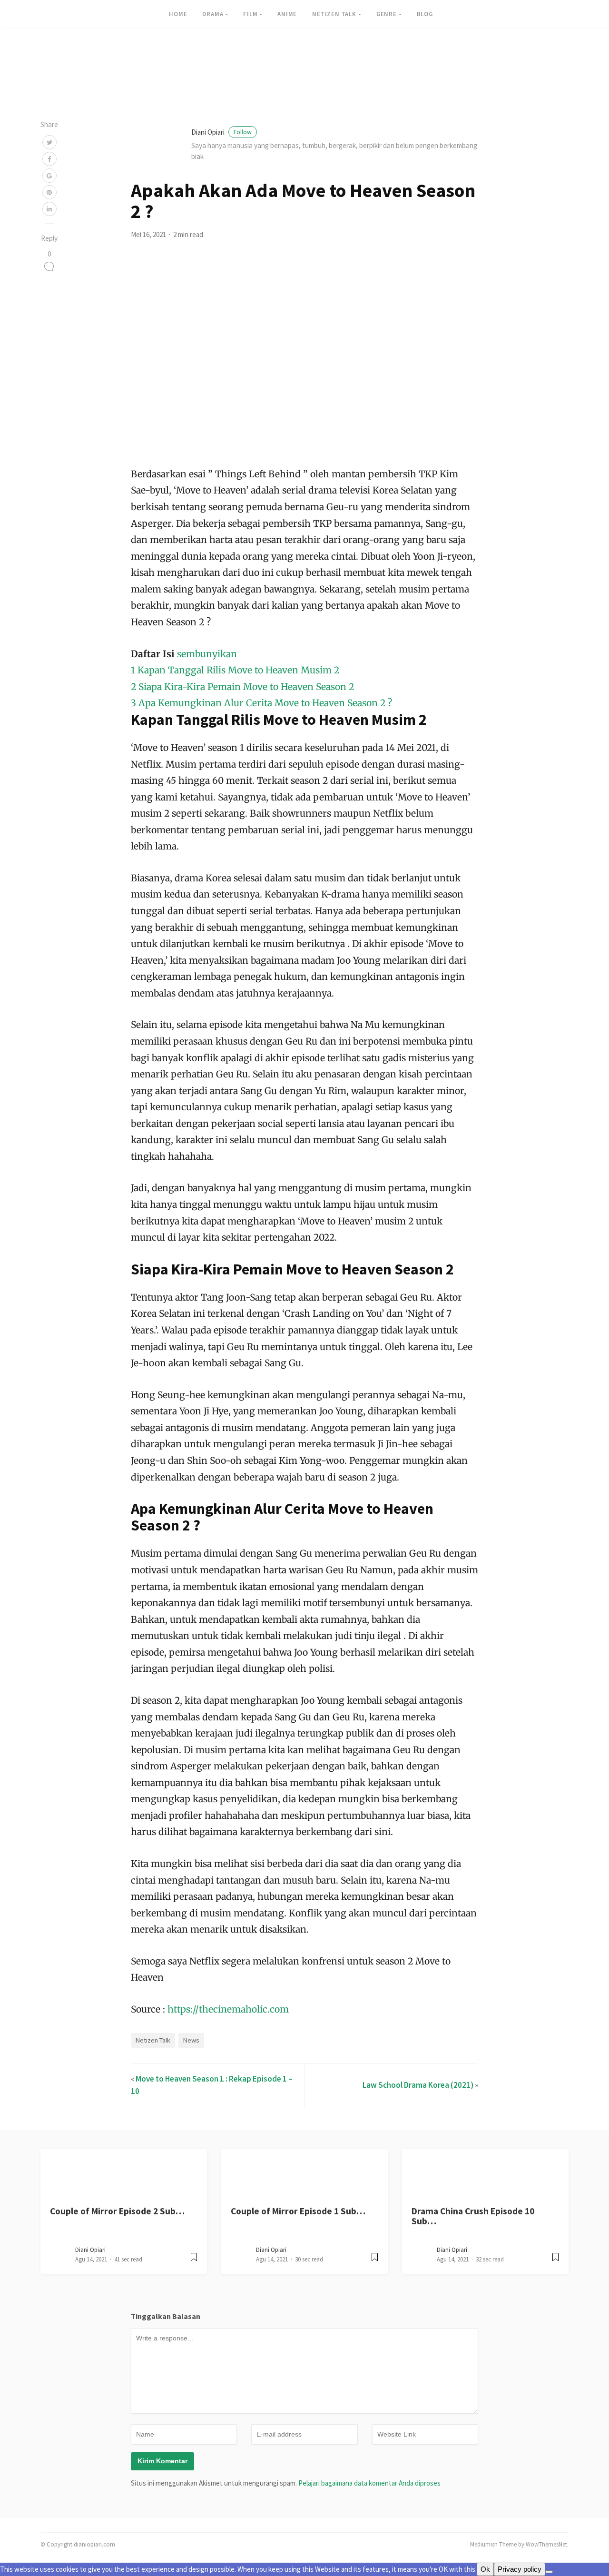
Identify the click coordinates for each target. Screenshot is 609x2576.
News (191, 2040)
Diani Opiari (221, 132)
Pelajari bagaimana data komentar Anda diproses (369, 2483)
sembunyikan (207, 654)
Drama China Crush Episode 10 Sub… (473, 2216)
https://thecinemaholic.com (227, 2009)
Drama (213, 14)
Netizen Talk (334, 14)
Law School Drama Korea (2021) (418, 2085)
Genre (387, 14)
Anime (287, 14)
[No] (549, 2572)
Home (178, 14)
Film (250, 14)
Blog (425, 14)
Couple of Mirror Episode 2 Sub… (117, 2211)
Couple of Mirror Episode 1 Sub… (298, 2211)
